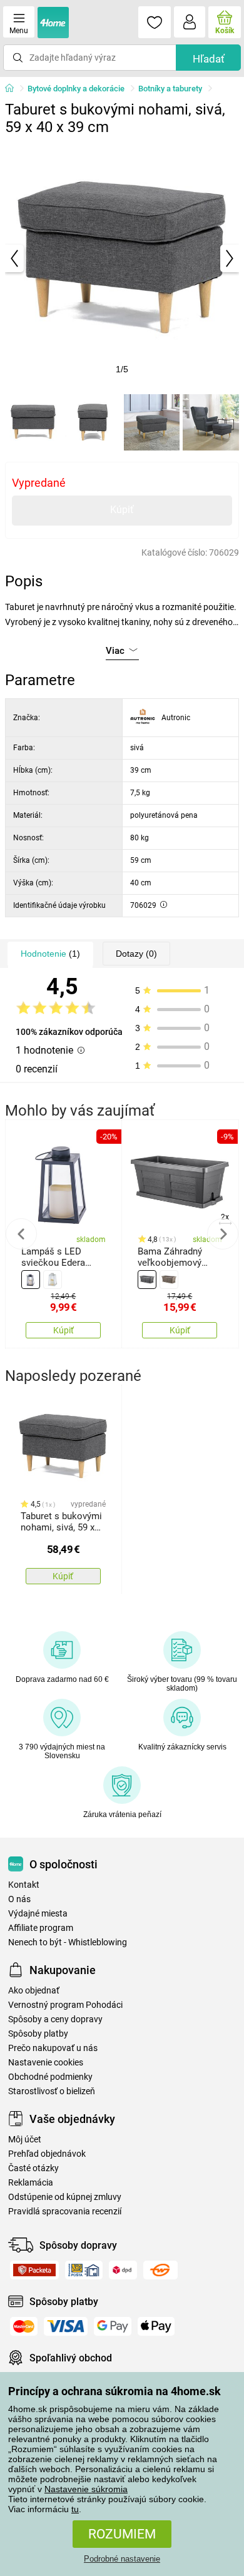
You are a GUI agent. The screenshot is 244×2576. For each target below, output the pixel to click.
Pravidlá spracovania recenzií (65, 2212)
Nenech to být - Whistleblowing (68, 1942)
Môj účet (25, 2140)
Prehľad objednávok (47, 2154)
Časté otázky (33, 2168)
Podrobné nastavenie (122, 2559)
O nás (19, 1899)
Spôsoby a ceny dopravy (55, 2019)
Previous (21, 1234)
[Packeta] (34, 2270)
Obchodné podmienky (50, 2077)
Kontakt (24, 1885)
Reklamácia (31, 2183)
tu (75, 2509)
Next (223, 1234)
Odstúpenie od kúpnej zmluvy (65, 2197)
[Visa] (66, 2326)
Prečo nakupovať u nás (53, 2048)
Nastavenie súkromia (86, 2489)
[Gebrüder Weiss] (160, 2270)
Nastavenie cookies (46, 2063)
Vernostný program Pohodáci (65, 2005)
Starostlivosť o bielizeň (52, 2091)
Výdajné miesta (38, 1914)
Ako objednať (34, 1991)
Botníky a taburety (170, 89)
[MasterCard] (24, 2326)
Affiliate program (41, 1928)
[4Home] (14, 89)
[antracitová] (147, 1280)
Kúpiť (122, 510)
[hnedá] (169, 1280)
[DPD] (123, 2270)
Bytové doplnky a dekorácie (76, 89)
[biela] (53, 1280)
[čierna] (31, 1280)
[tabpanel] (122, 258)
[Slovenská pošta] (84, 2270)
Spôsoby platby (38, 2034)
